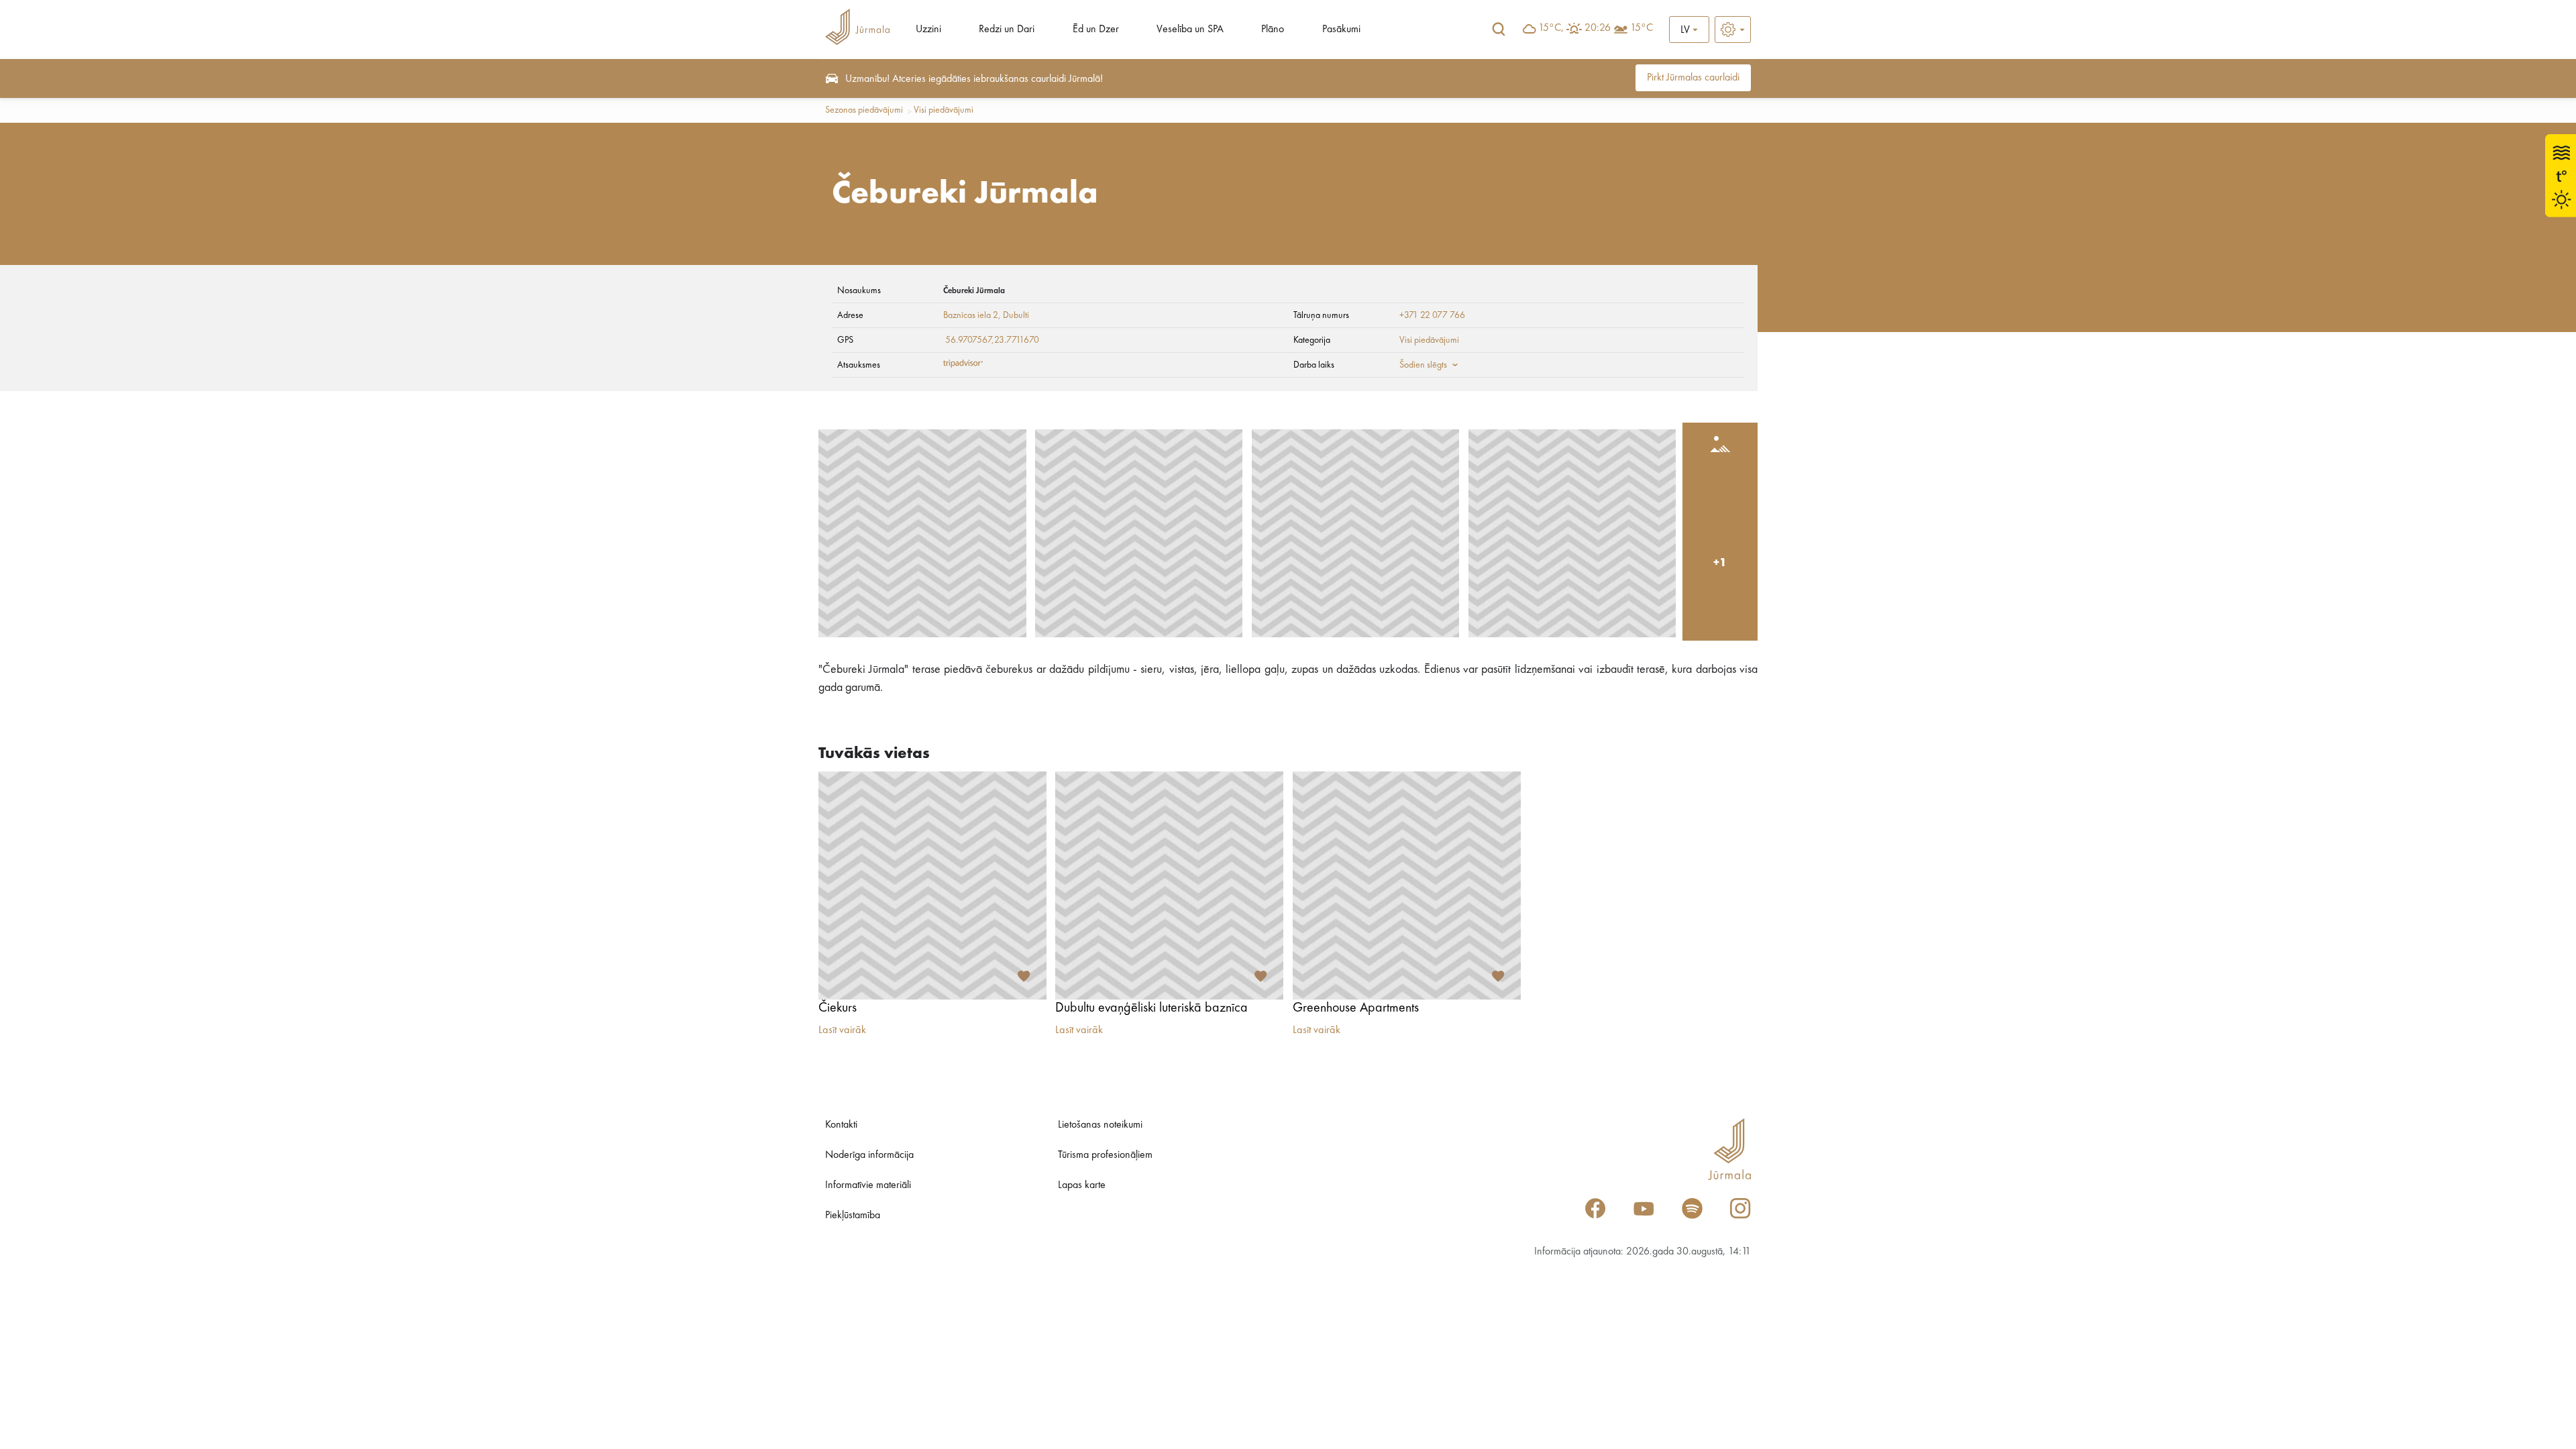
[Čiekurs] (932, 885)
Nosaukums (859, 290)
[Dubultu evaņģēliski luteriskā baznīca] (1169, 885)
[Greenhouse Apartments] (1407, 885)
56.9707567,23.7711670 (992, 340)
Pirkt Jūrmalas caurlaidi (1693, 78)
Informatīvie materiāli (868, 1185)
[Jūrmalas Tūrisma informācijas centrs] (857, 29)
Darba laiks (1314, 365)
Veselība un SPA (1190, 30)
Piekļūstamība (853, 1216)
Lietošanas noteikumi (1100, 1125)
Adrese (850, 315)
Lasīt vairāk (842, 1030)
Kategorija (1312, 340)
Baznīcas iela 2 (971, 315)
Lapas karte (1082, 1185)
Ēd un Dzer (1096, 30)
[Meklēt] (1499, 30)
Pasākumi (1341, 30)
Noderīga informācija (869, 1155)
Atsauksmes (859, 365)
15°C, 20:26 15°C (1596, 28)
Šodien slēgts (1423, 365)
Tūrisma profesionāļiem (1105, 1155)
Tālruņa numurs (1321, 315)
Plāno (1273, 30)
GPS (845, 340)
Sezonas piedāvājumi (864, 110)
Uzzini (928, 30)
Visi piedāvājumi (944, 110)
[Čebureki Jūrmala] (922, 533)
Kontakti (841, 1125)
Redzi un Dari (1007, 30)
